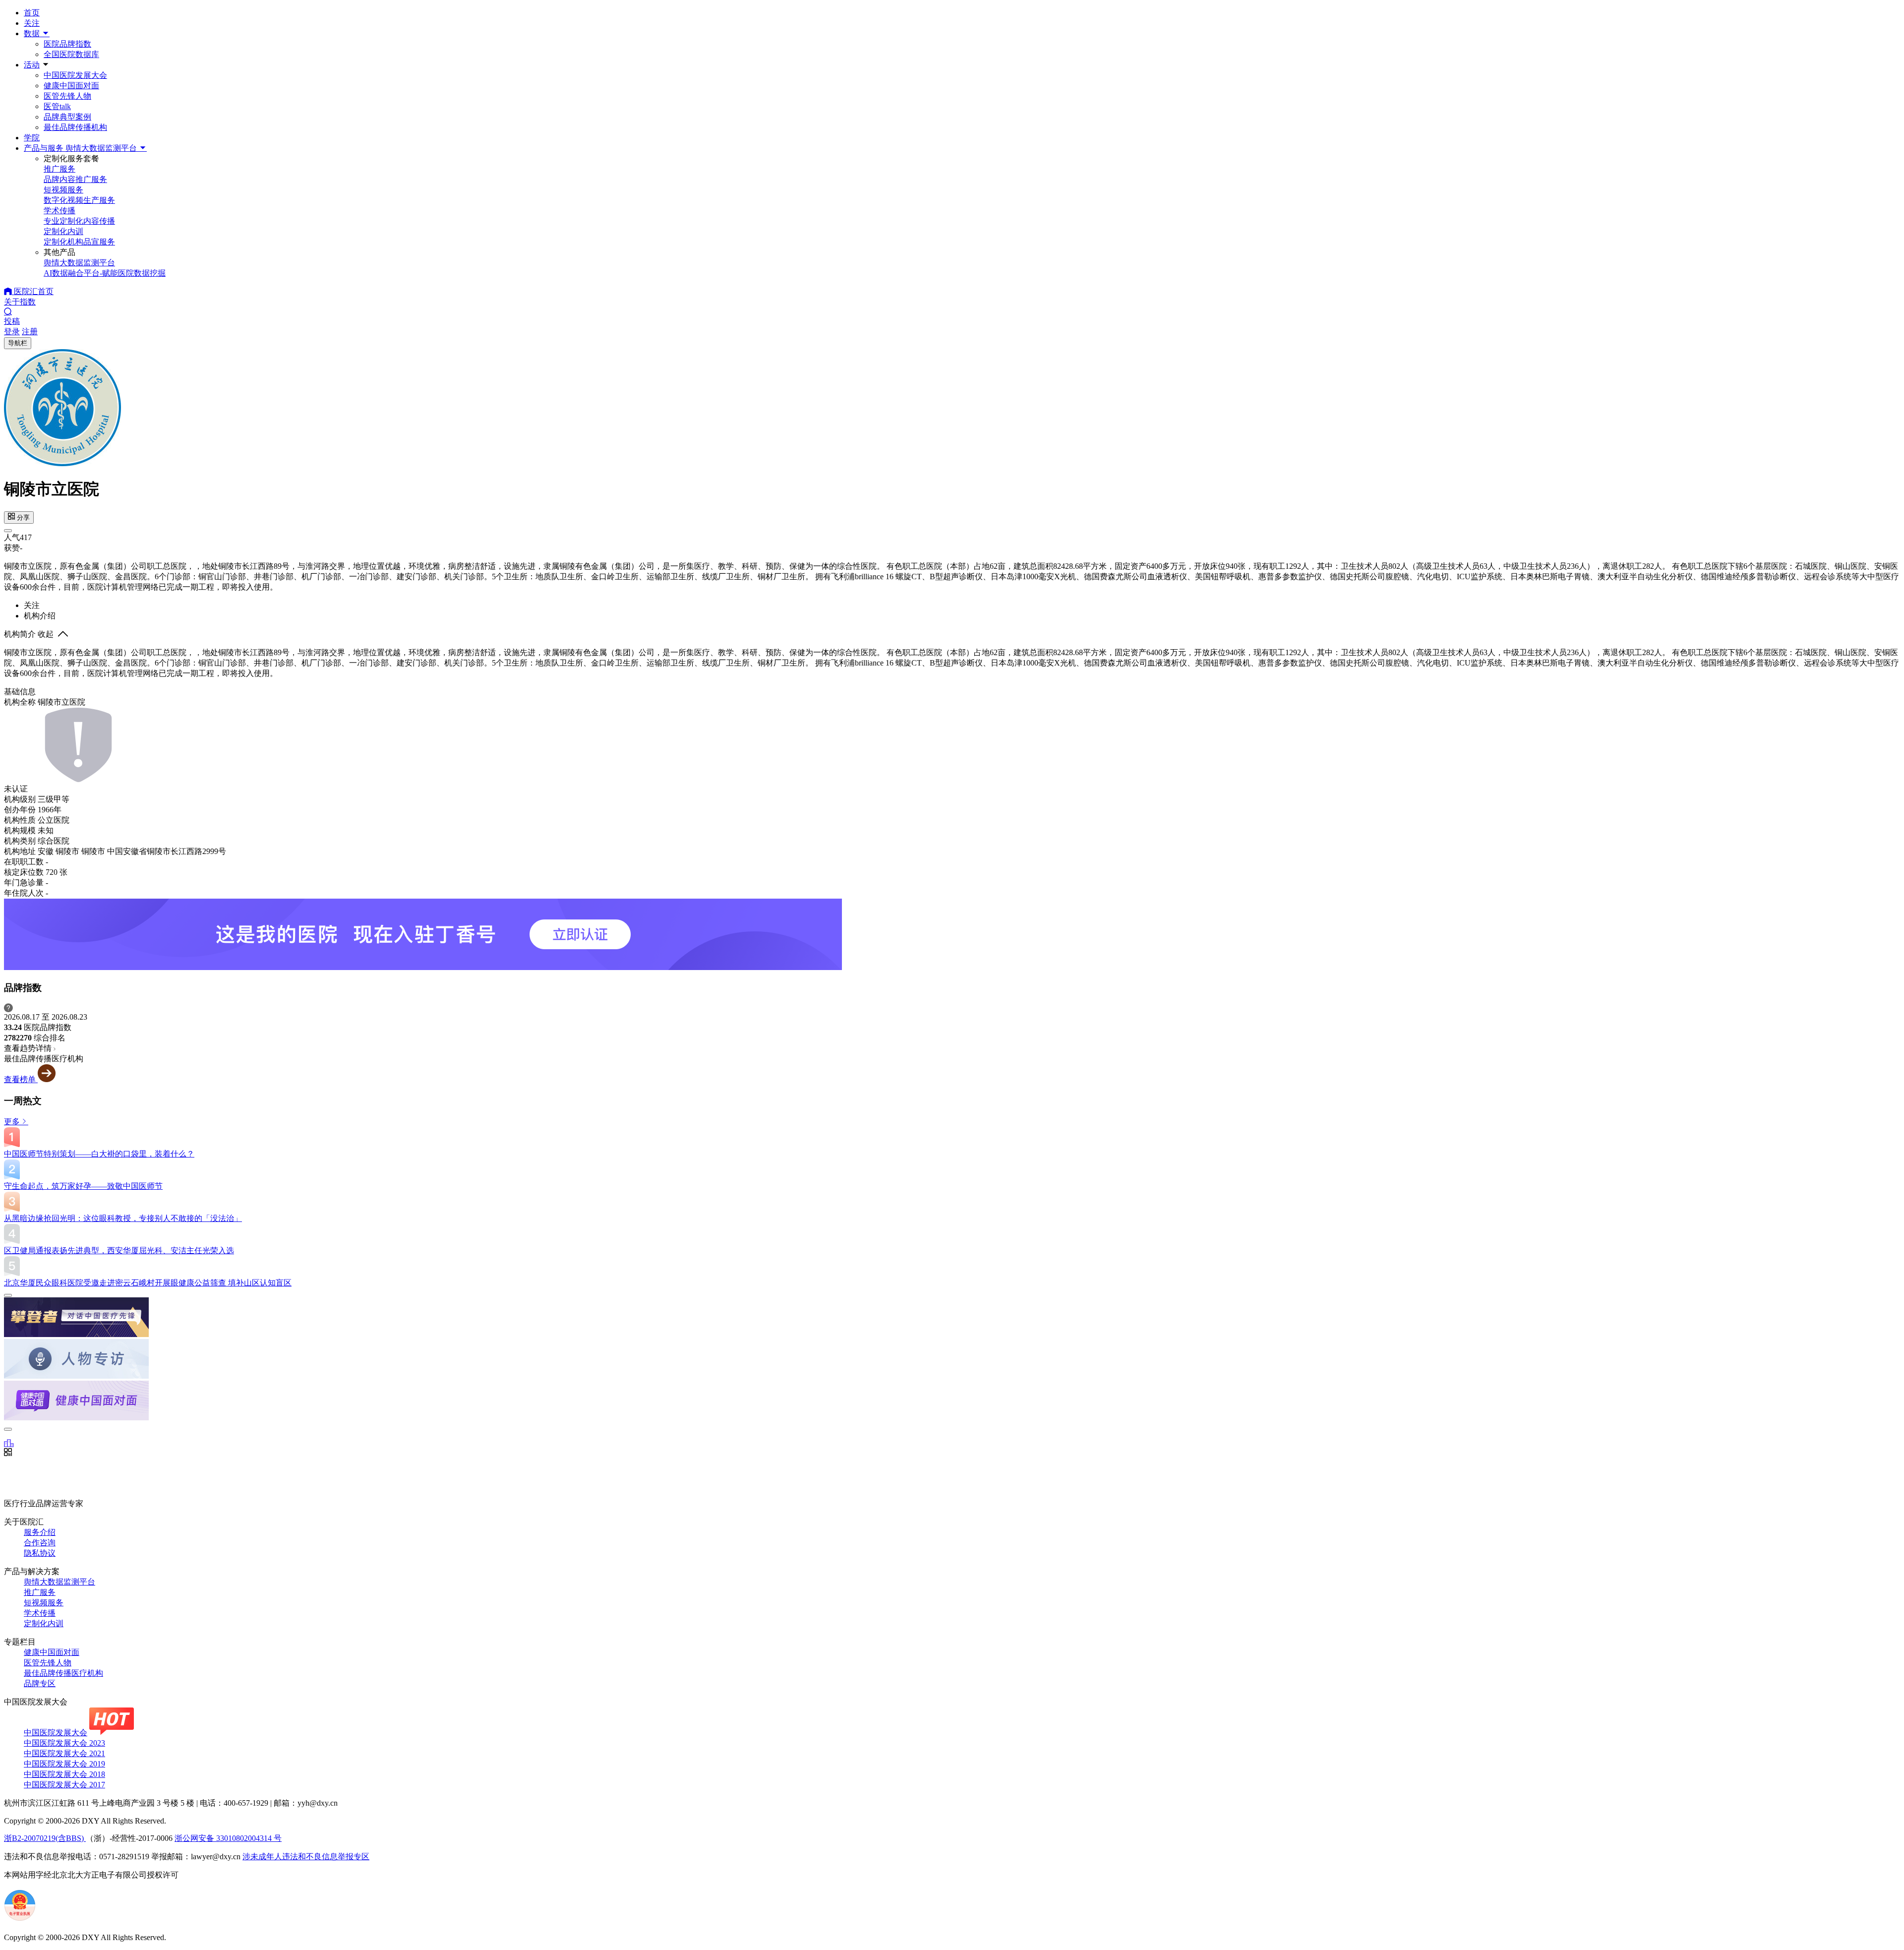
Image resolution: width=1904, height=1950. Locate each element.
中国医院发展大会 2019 (64, 1764)
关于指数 (20, 302)
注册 (30, 332)
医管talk (57, 106)
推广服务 (40, 1592)
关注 (32, 23)
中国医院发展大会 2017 (64, 1785)
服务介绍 (40, 1532)
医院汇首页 (33, 291)
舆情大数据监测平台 (59, 1582)
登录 (12, 332)
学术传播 (40, 1613)
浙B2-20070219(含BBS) (45, 1838)
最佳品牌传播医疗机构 (63, 1673)
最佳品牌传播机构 (75, 127)
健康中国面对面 (71, 86)
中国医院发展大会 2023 (64, 1743)
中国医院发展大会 (75, 75)
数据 (33, 33)
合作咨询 (40, 1543)
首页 (32, 13)
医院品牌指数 (67, 44)
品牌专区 (40, 1683)
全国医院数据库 (71, 54)
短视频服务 (44, 1603)
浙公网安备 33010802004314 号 (228, 1838)
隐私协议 (40, 1553)
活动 (32, 65)
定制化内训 (44, 1623)
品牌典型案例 (67, 117)
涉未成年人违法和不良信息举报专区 (306, 1857)
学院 (32, 138)
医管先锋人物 (67, 96)
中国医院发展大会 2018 (64, 1774)
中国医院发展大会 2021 (64, 1753)
